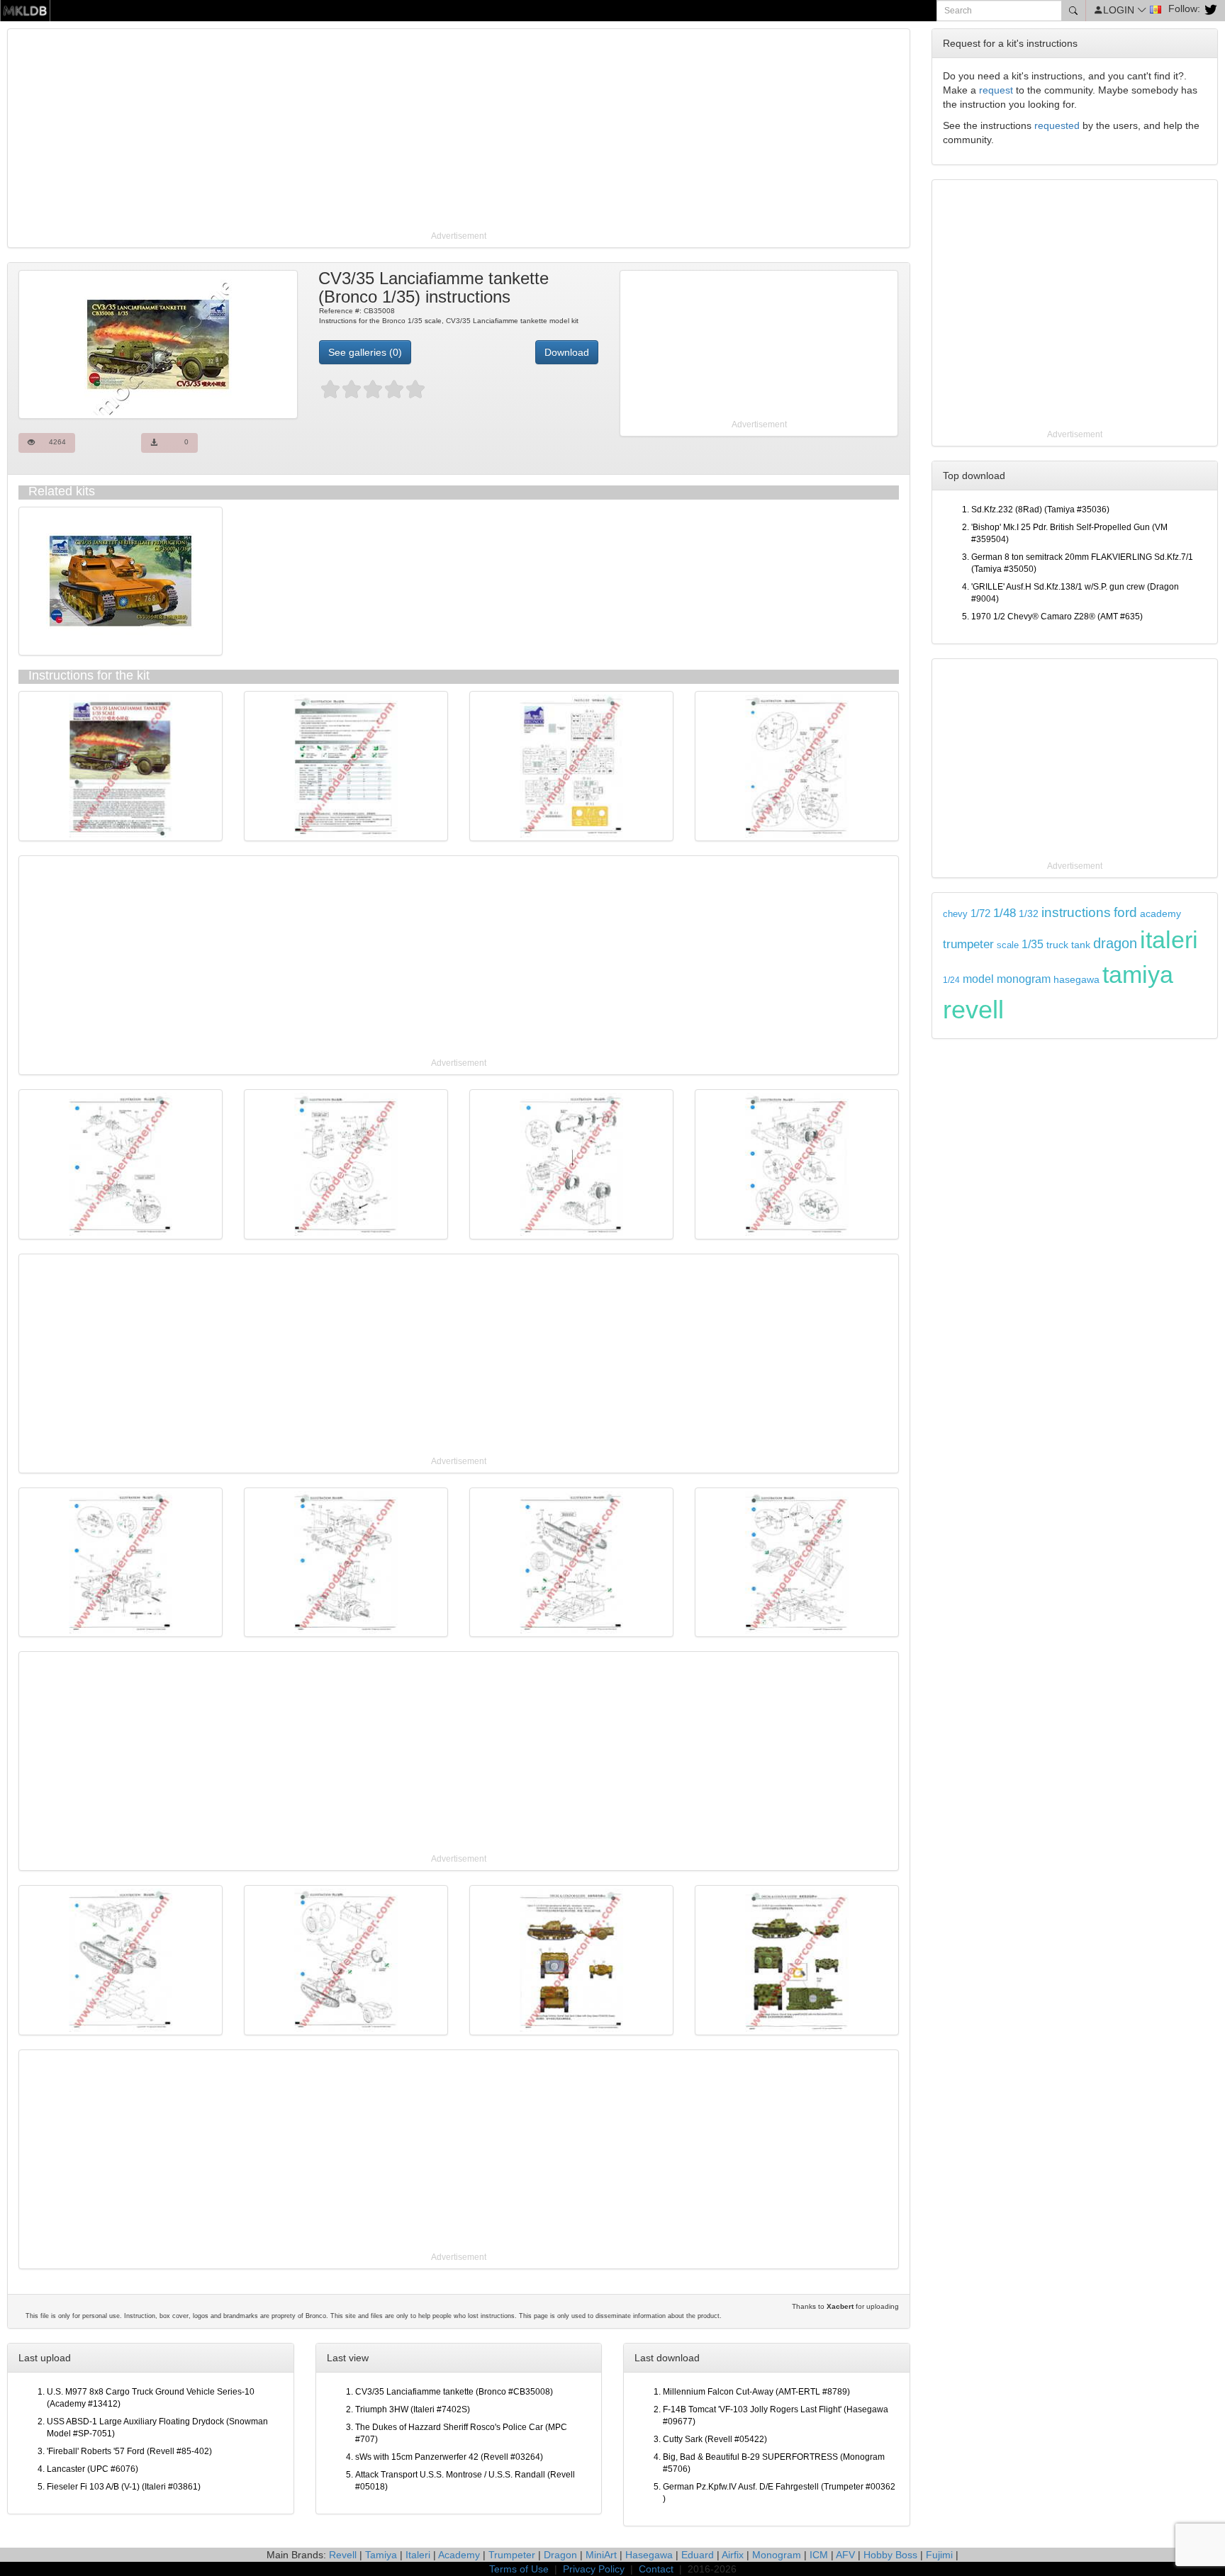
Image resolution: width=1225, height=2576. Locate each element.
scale (1008, 945)
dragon (1115, 943)
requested (1057, 125)
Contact (656, 2569)
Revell (343, 2555)
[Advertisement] (436, 131)
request (996, 90)
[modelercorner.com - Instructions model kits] (25, 10)
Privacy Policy (594, 2569)
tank (1081, 945)
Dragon (560, 2555)
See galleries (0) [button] (365, 352)
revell (973, 1009)
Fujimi (939, 2555)
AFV (845, 2555)
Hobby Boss (890, 2555)
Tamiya (381, 2555)
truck (1057, 945)
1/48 (1005, 913)
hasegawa (1076, 980)
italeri (1169, 940)
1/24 (951, 980)
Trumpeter (512, 2555)
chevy (955, 914)
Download (567, 352)
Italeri (418, 2555)
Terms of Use (519, 2569)
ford (1125, 912)
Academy (459, 2555)
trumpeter (968, 944)
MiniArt (601, 2555)
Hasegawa (649, 2555)
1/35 (1033, 944)
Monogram (777, 2555)
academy (1160, 914)
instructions (1076, 912)
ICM (819, 2555)
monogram (1024, 979)
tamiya (1138, 974)
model (978, 979)
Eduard (698, 2555)
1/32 (1029, 914)
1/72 (980, 913)
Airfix (733, 2555)
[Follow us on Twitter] (1209, 9)
